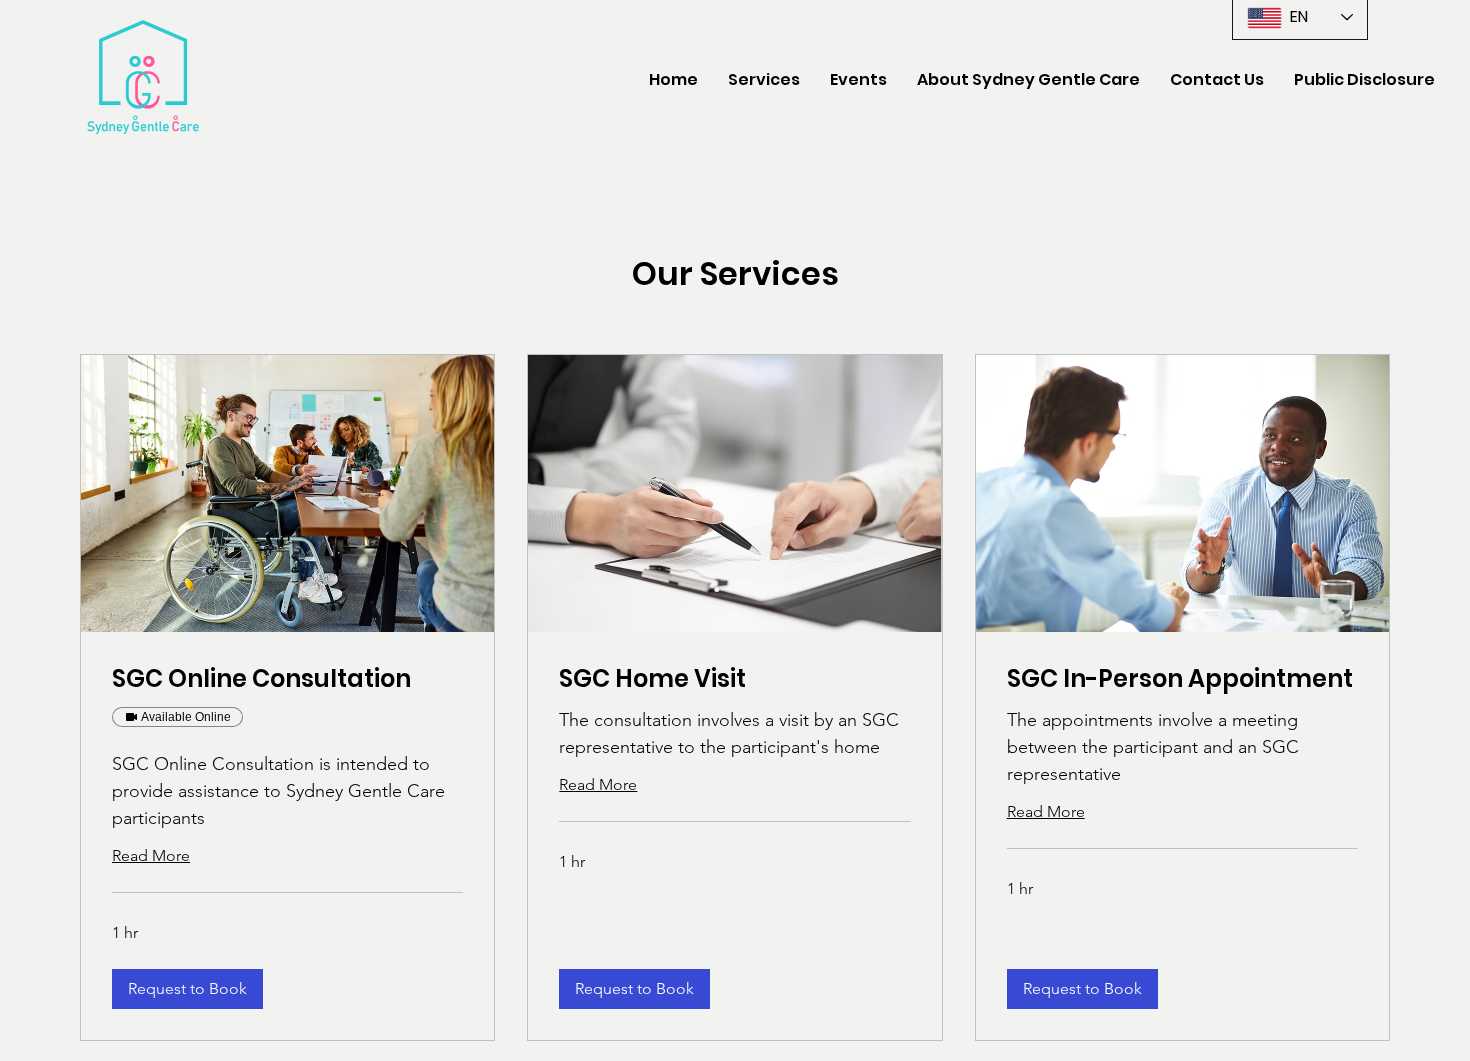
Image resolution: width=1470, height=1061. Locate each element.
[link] (287, 679)
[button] (1028, 79)
